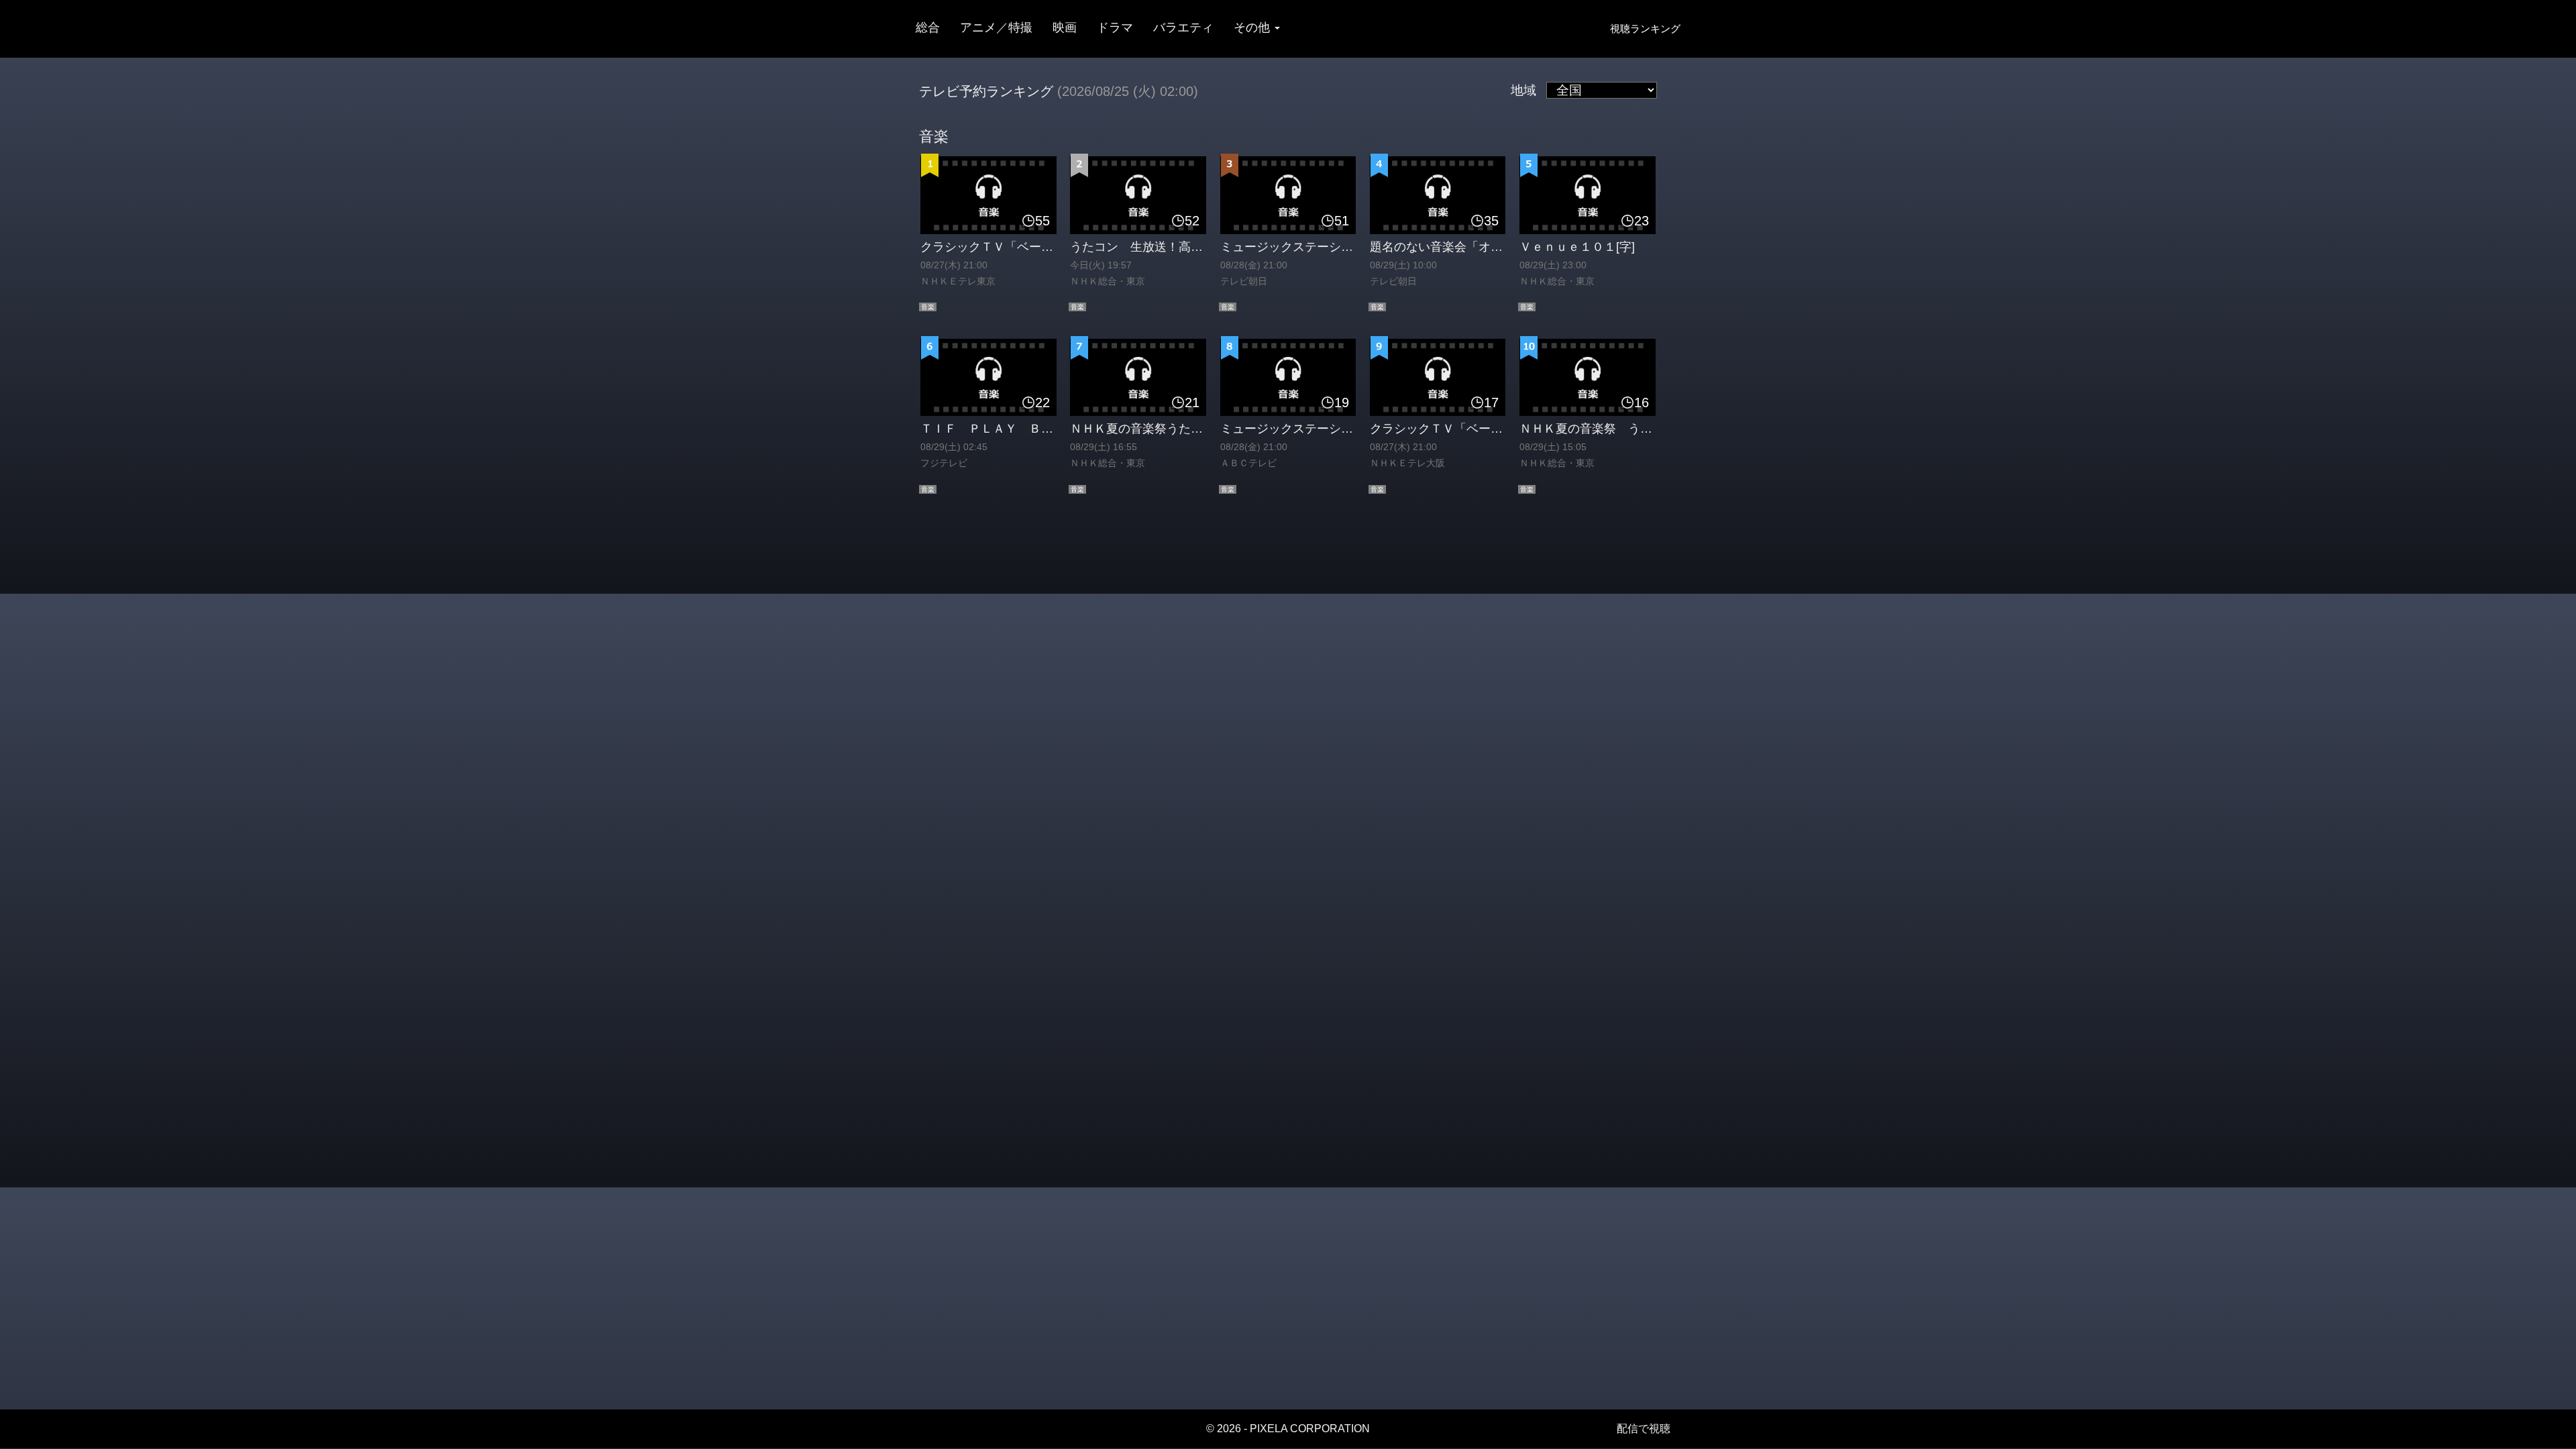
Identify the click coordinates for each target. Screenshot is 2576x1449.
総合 (928, 28)
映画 (1065, 28)
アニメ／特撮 (996, 28)
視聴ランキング (1645, 29)
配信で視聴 (1644, 1429)
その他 (1253, 28)
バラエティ (1183, 28)
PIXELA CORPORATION (1310, 1429)
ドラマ (1115, 28)
